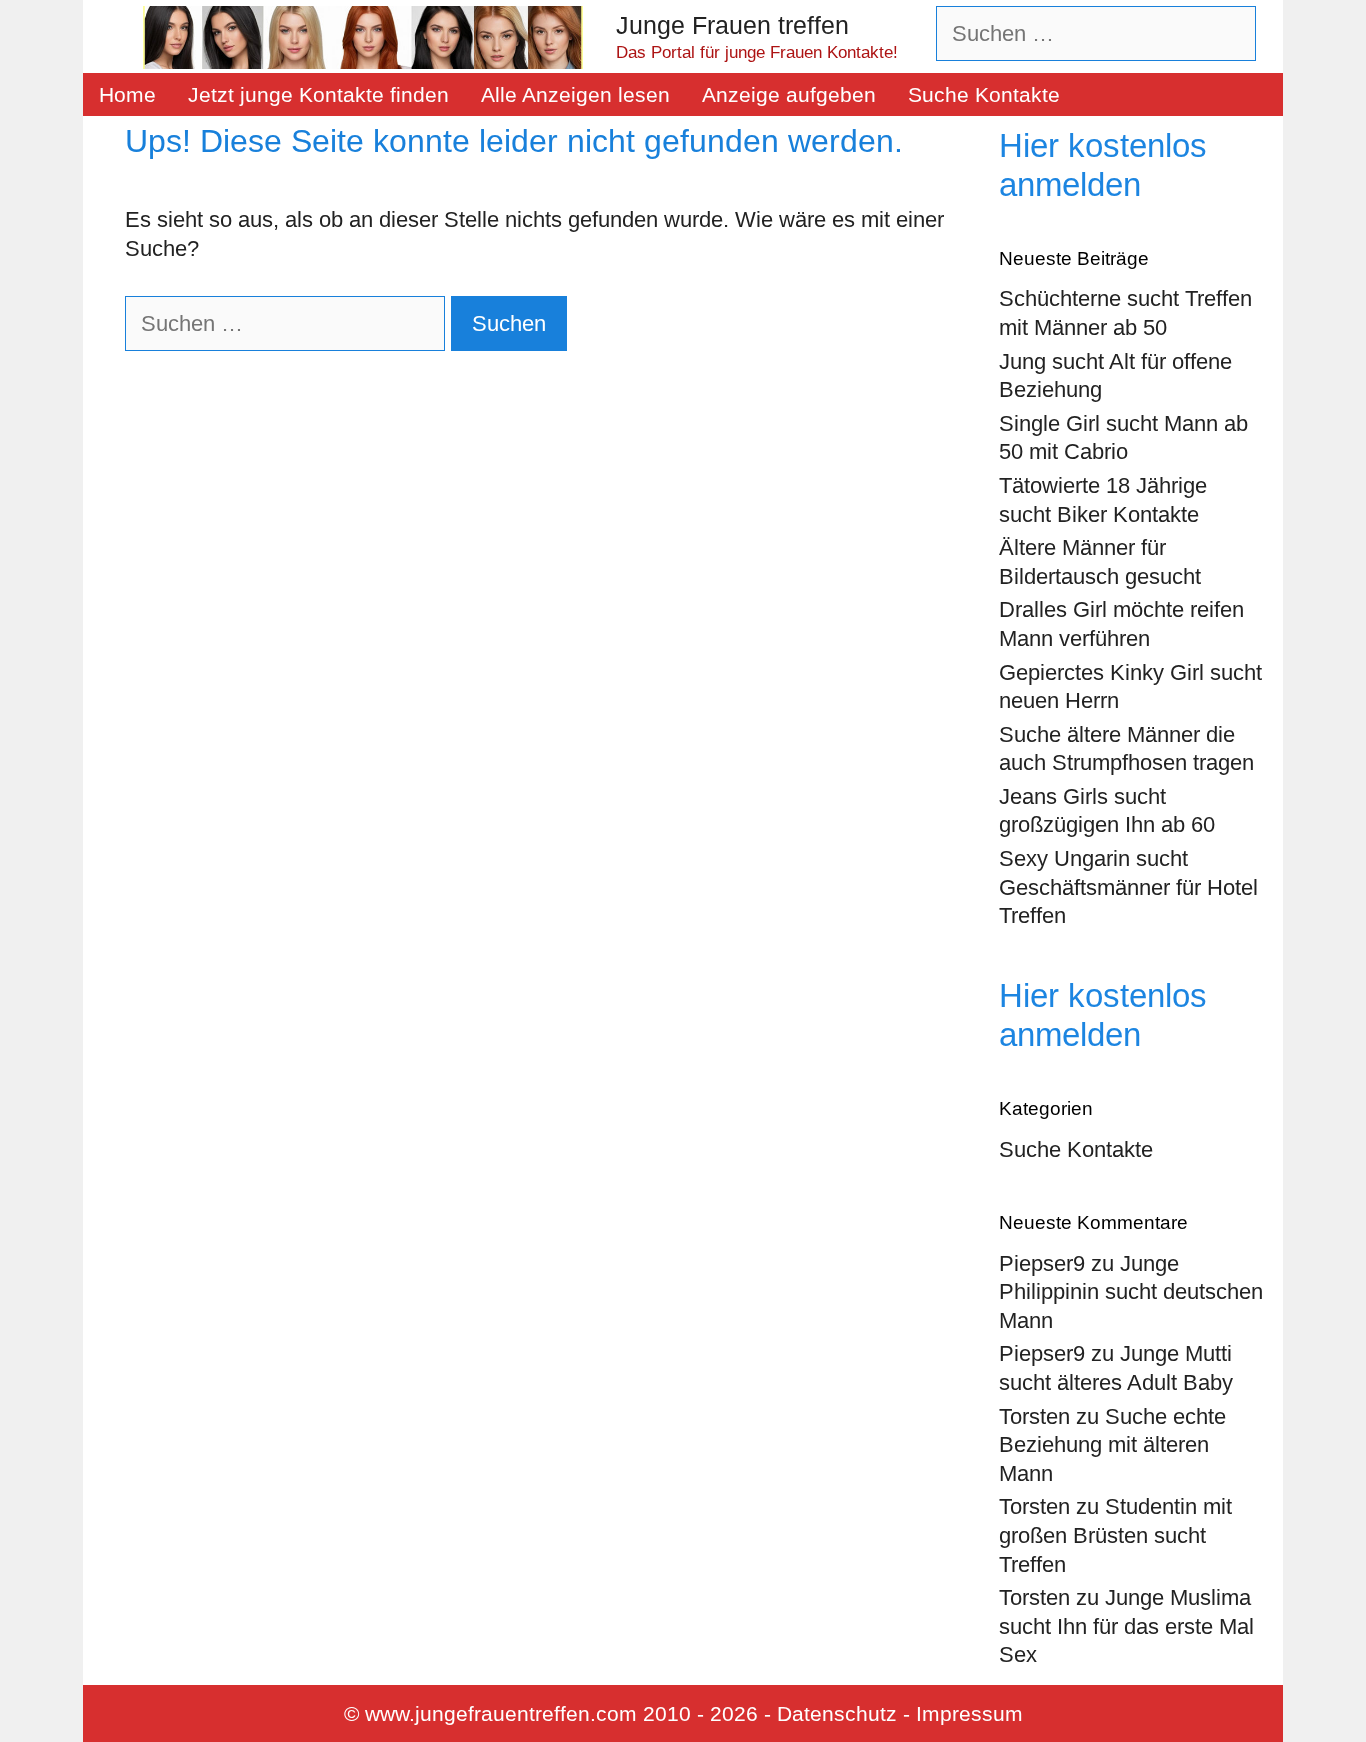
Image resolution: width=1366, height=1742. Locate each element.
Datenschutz (837, 1713)
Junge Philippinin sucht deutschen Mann (1131, 1292)
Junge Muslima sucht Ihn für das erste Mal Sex (1126, 1626)
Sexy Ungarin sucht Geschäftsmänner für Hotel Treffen (1128, 887)
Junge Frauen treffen (732, 25)
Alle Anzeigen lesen (575, 94)
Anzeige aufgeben (789, 94)
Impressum (969, 1713)
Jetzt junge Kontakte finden (318, 94)
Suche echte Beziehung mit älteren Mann (1112, 1445)
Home (127, 94)
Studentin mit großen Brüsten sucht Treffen (1115, 1535)
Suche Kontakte (984, 94)
